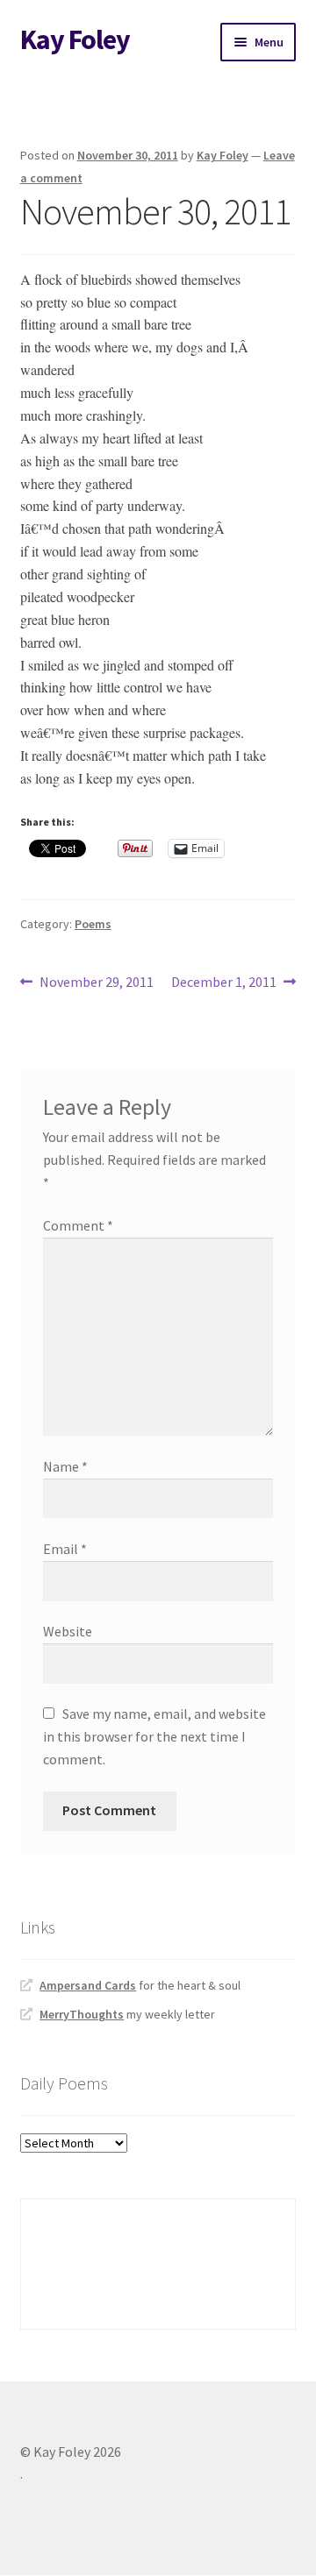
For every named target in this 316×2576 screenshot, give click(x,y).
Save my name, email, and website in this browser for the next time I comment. (154, 1736)
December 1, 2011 (224, 983)
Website (68, 1631)
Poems (93, 924)
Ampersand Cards (88, 1985)
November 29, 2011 (96, 983)
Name (65, 1466)
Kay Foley (75, 39)
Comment (78, 1225)
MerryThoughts (82, 2014)
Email (65, 1549)
